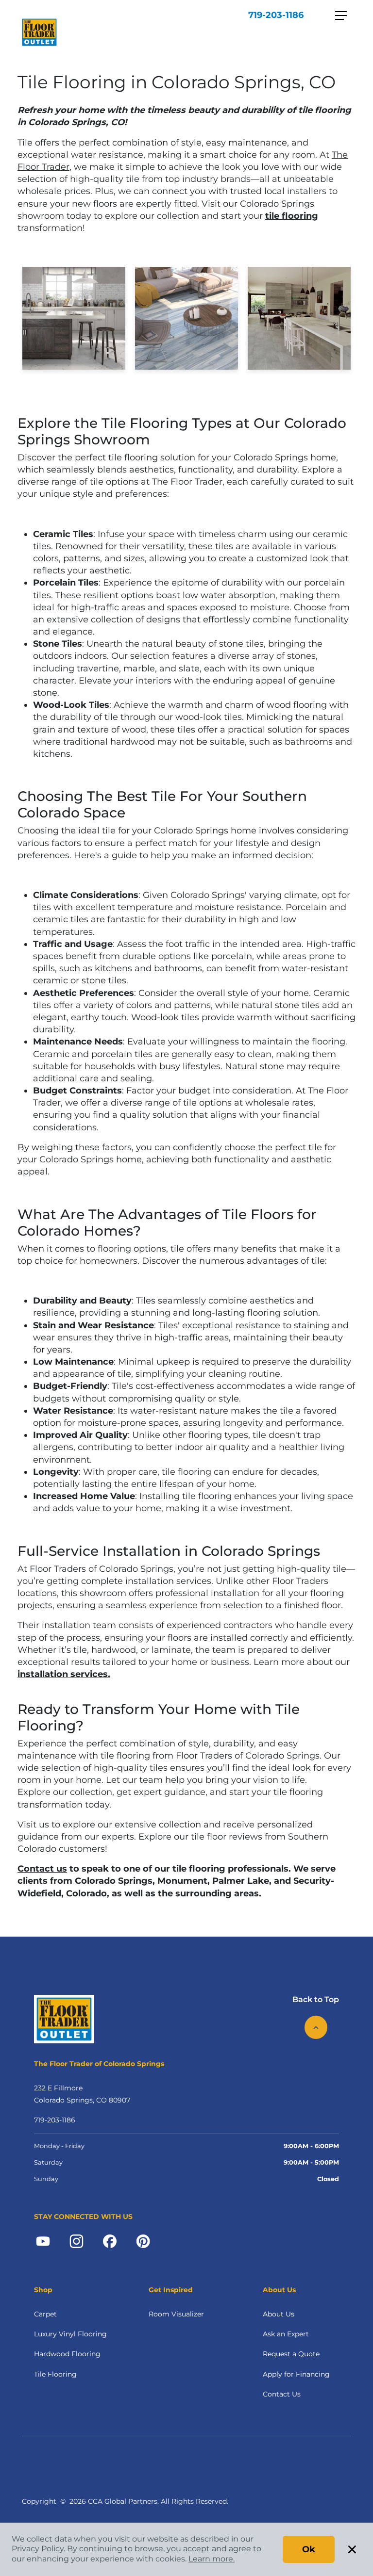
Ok (309, 2549)
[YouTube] (43, 2241)
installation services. (64, 1674)
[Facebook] (110, 2241)
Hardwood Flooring (67, 2354)
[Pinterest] (143, 2241)
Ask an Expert (286, 2334)
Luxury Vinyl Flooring (70, 2334)
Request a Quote (291, 2354)
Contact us (42, 1869)
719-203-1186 (276, 15)
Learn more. (212, 2559)
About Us (279, 2314)
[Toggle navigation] (341, 16)
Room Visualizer (176, 2314)
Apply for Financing (296, 2374)
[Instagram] (76, 2241)
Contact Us (282, 2394)
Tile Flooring (55, 2374)
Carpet (45, 2314)
